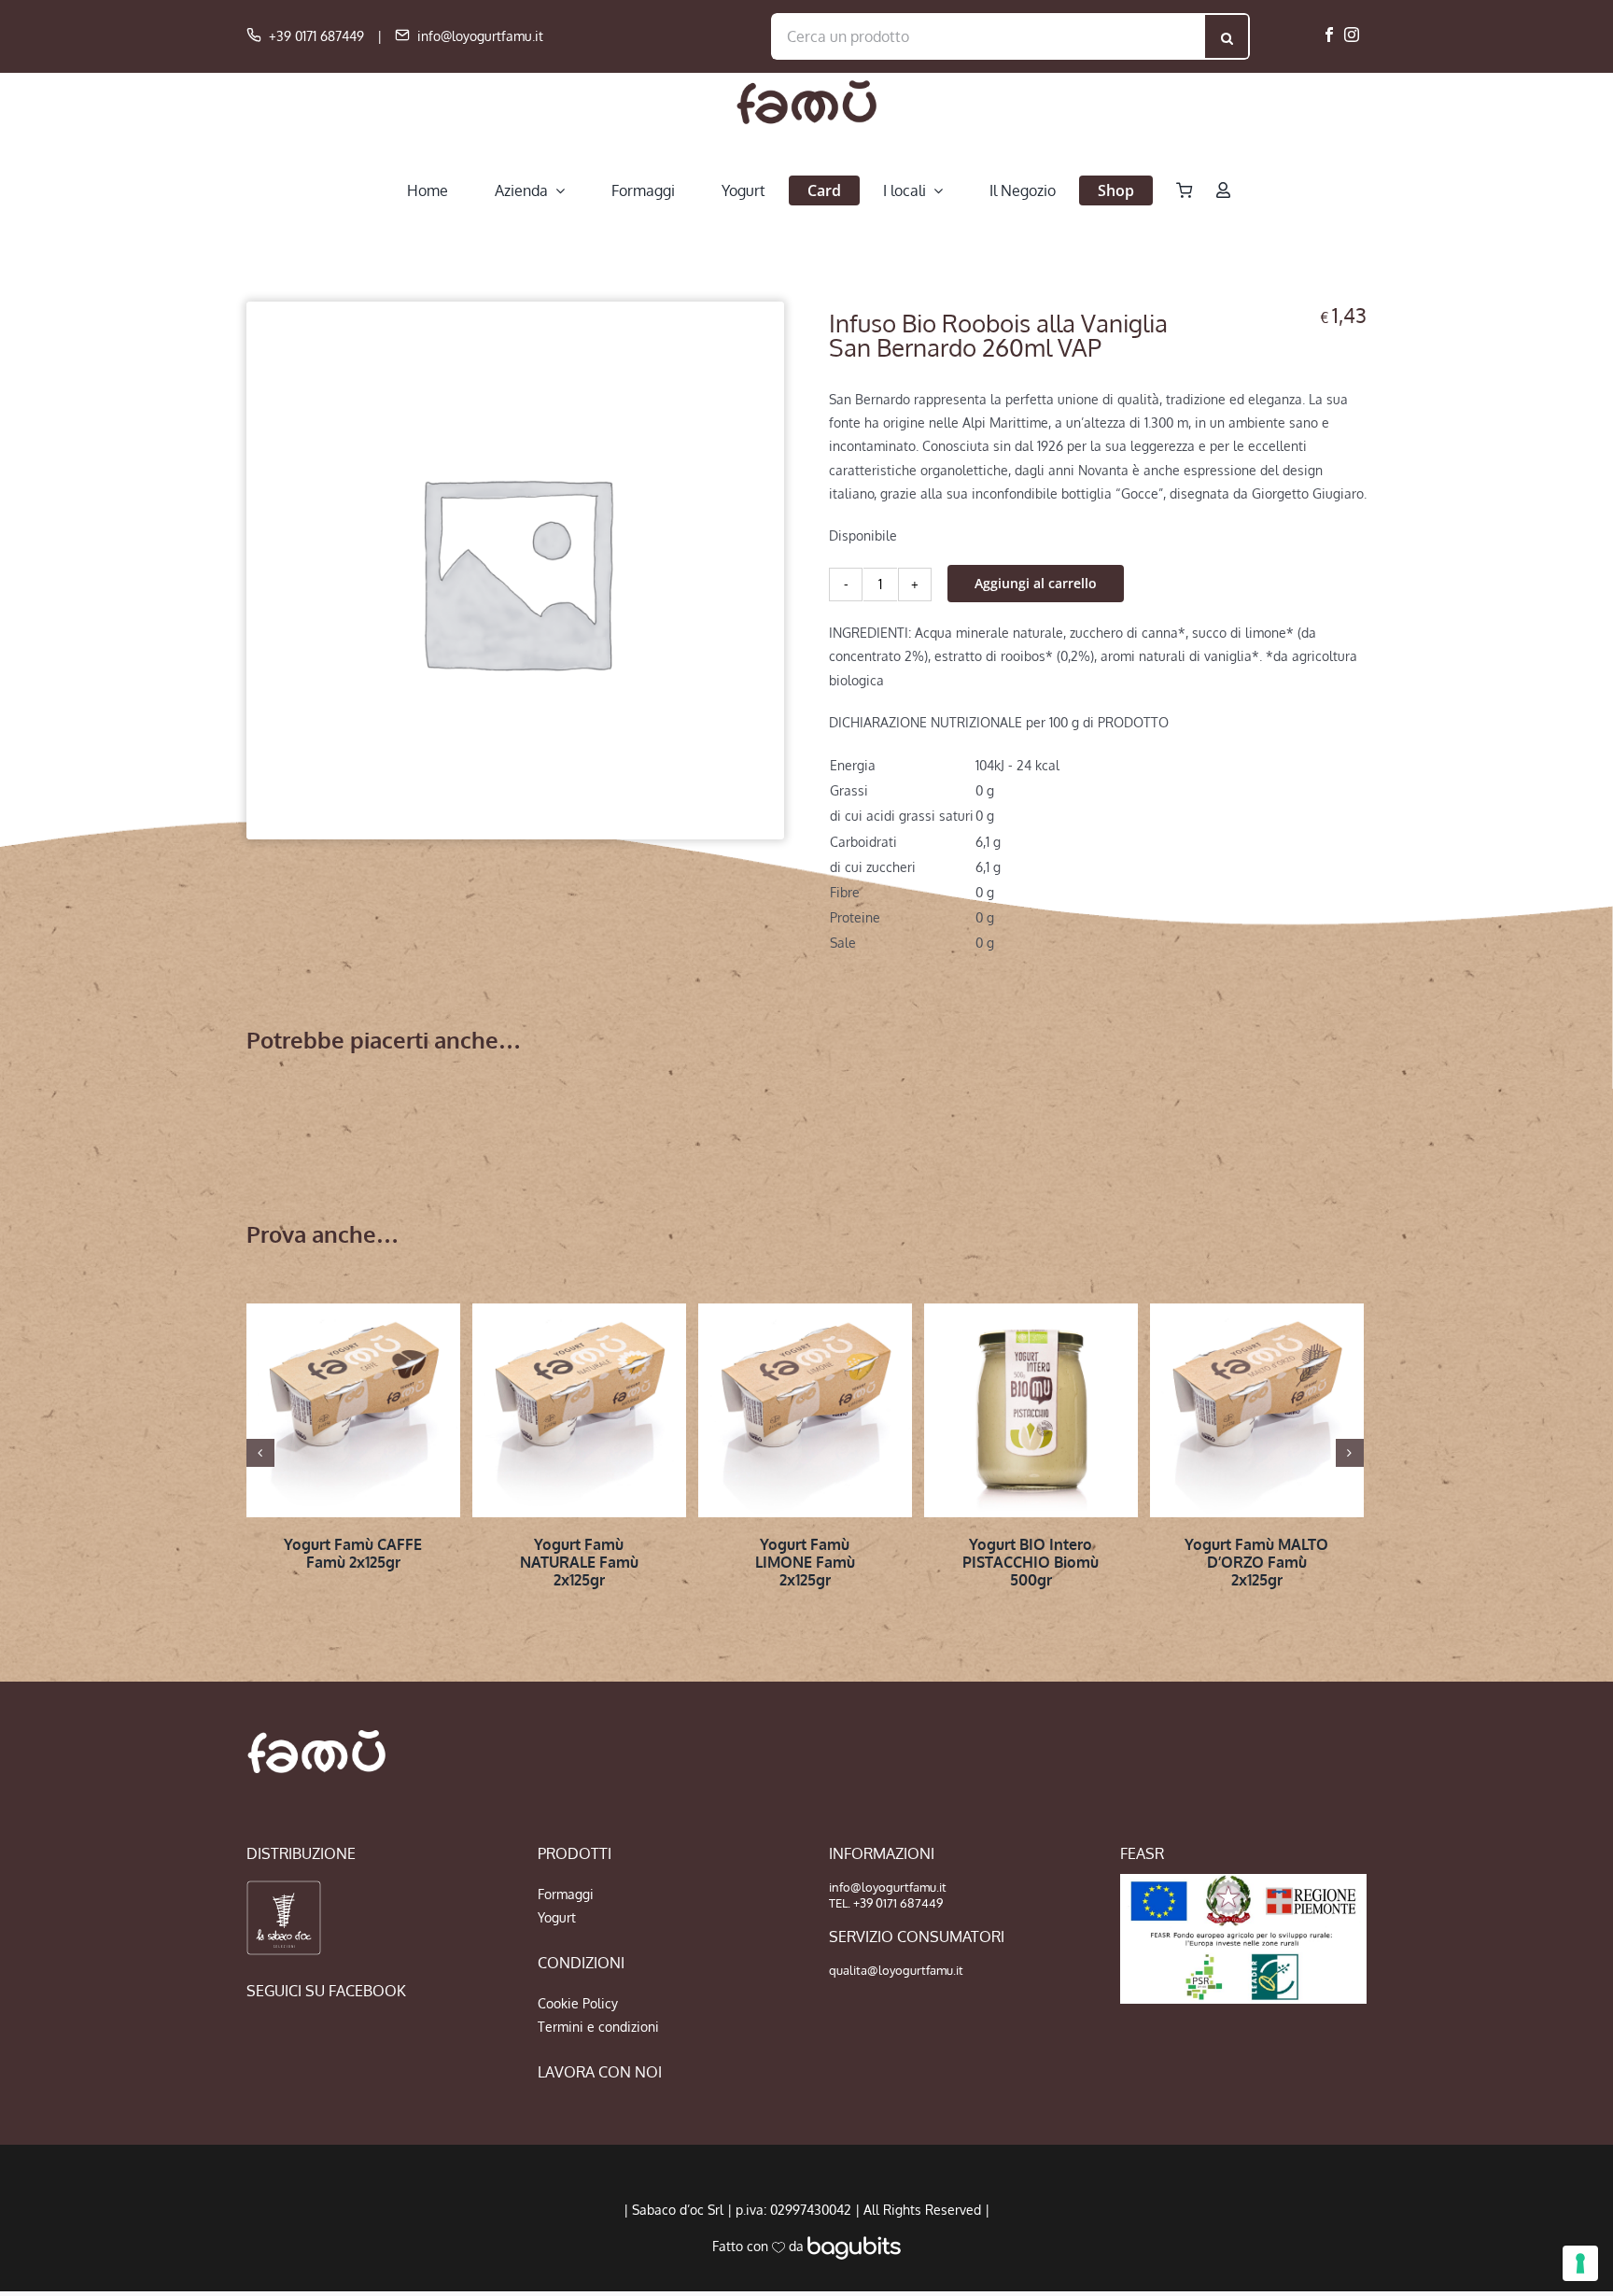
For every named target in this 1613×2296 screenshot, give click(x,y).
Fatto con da (760, 2246)
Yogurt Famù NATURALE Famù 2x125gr (579, 1562)
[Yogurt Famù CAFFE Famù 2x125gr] (353, 1410)
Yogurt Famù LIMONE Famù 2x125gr (805, 1562)
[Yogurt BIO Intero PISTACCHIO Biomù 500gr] (1031, 1410)
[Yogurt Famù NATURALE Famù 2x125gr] (579, 1410)
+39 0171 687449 (316, 36)
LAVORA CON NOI (600, 2072)
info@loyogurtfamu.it (480, 36)
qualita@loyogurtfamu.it (896, 1970)
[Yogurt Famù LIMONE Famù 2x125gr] (805, 1410)
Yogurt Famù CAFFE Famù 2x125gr (353, 1553)
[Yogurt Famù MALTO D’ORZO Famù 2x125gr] (1257, 1410)
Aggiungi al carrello (1036, 583)
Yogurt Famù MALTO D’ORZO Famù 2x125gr (1256, 1562)
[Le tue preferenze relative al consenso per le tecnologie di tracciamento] (1580, 2263)
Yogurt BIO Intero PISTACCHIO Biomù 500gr (1031, 1562)
